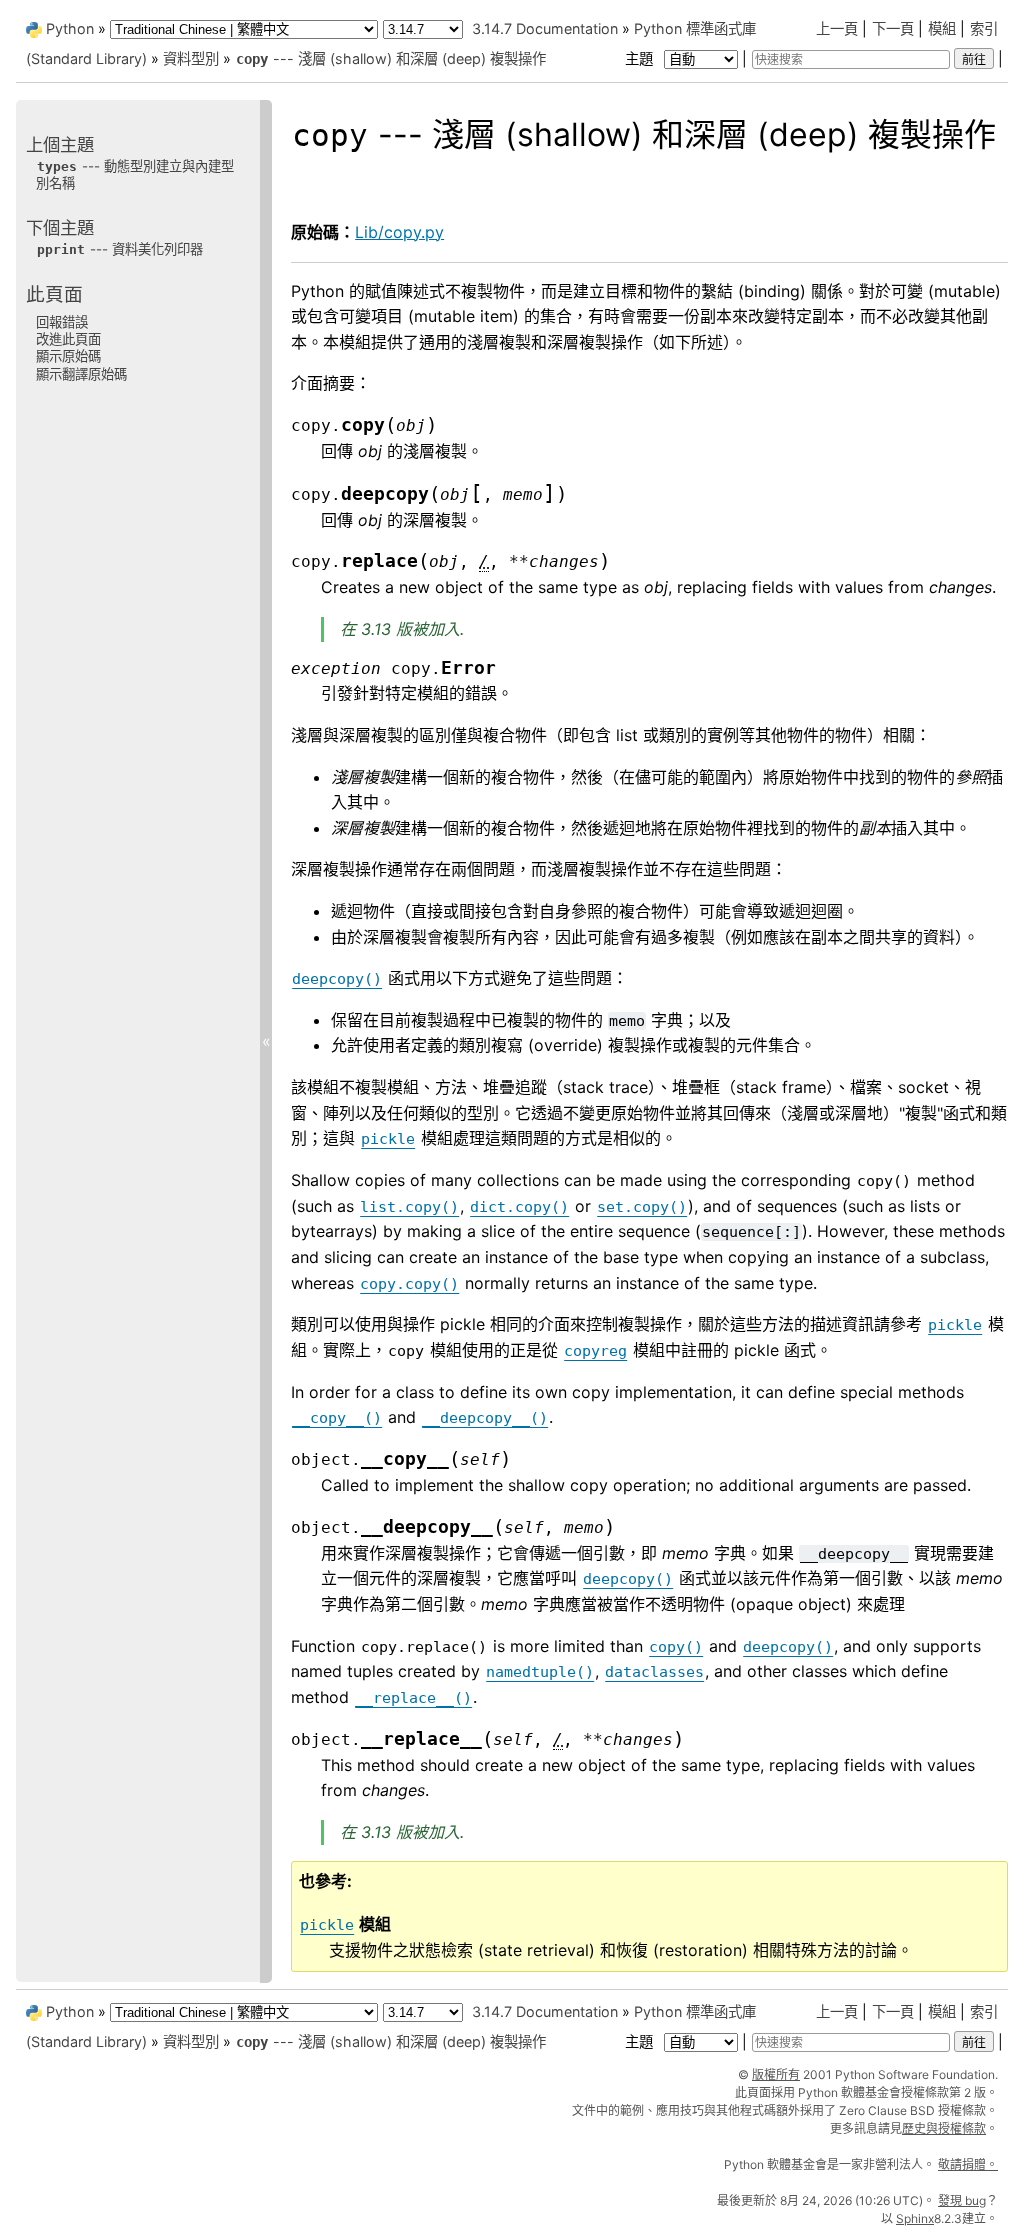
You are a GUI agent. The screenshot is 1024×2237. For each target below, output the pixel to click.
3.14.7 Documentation (545, 28)
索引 (984, 28)
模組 (942, 28)
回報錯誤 (62, 322)
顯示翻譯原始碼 (81, 374)
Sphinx (915, 2218)
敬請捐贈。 (968, 2164)
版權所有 (776, 2074)
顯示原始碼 (68, 356)
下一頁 (893, 28)
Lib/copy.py (399, 232)
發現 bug (962, 2200)
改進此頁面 (68, 339)
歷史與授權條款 (944, 2128)
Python (70, 28)
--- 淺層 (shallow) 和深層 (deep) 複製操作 (391, 58)
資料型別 (191, 58)
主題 (641, 58)
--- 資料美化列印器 (120, 249)
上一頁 (837, 28)
